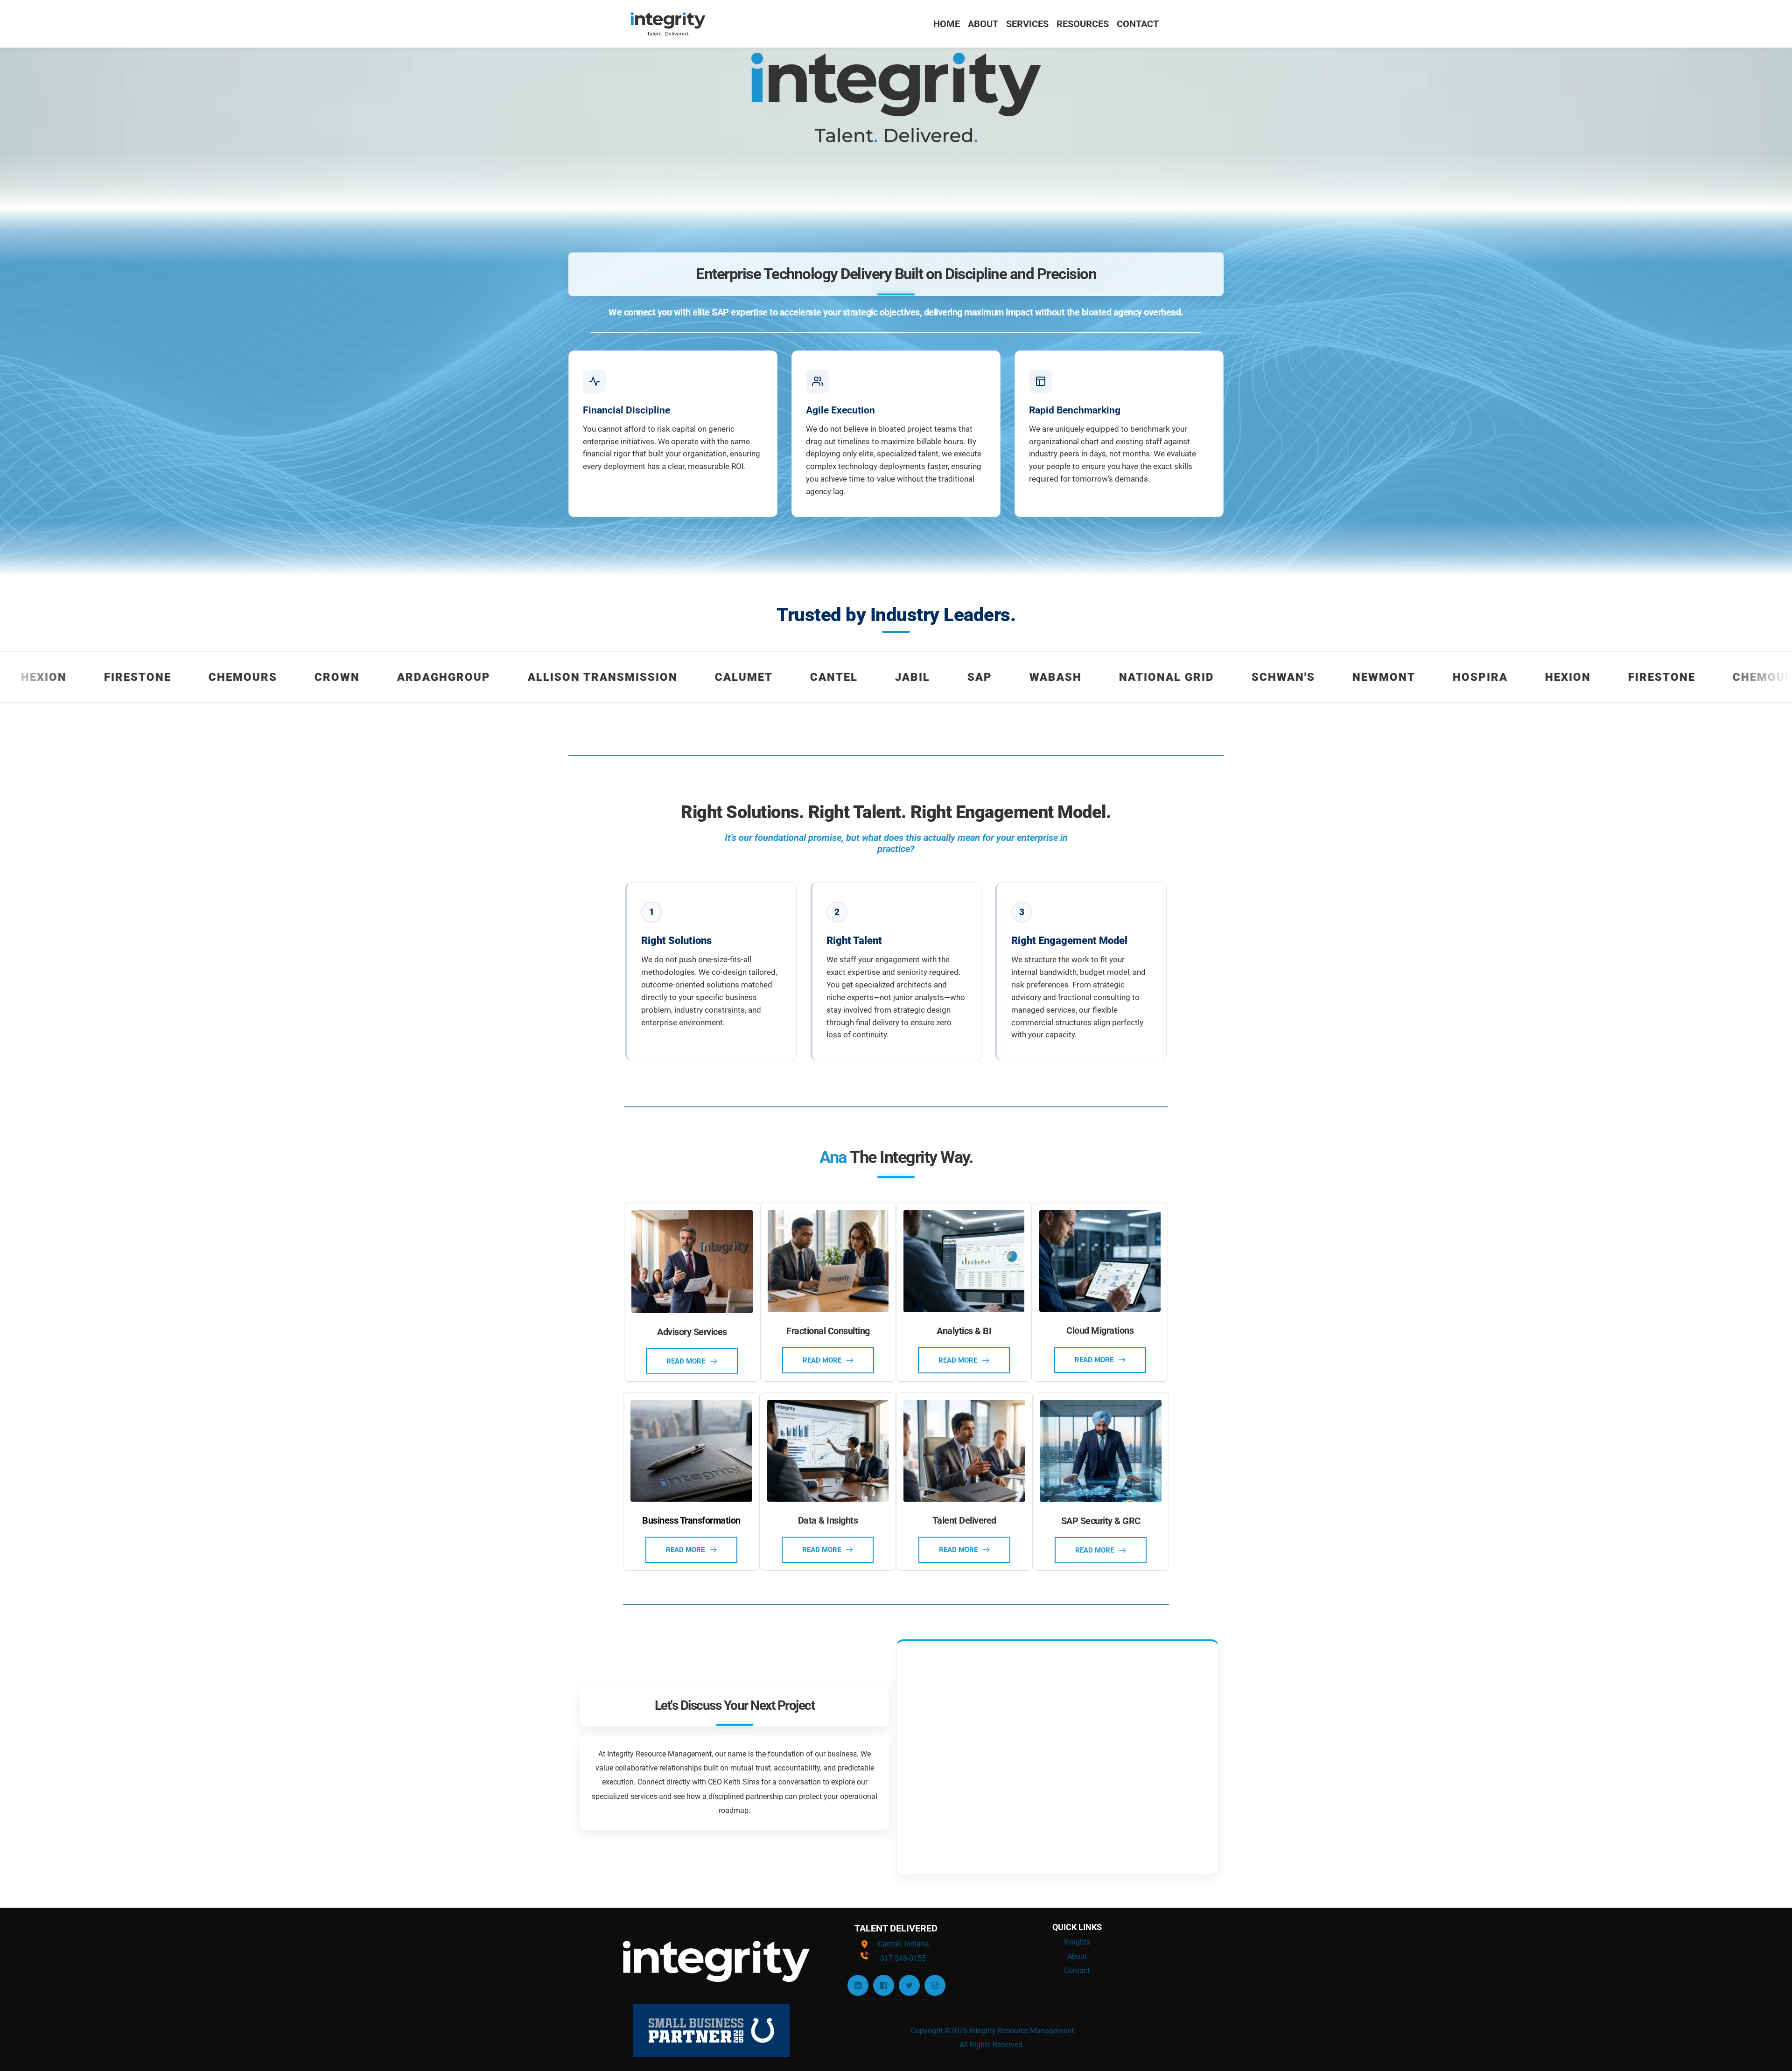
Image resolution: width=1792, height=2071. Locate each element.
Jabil (737, 677)
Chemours (67, 677)
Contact (1077, 1970)
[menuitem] (947, 24)
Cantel (658, 677)
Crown (161, 677)
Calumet (568, 677)
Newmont (1208, 677)
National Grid (991, 677)
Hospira (1304, 677)
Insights (1077, 1942)
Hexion (1392, 677)
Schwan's (1107, 677)
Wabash (880, 677)
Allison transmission (427, 677)
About (1077, 1956)
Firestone (1486, 677)
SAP (804, 677)
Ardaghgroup (268, 677)
